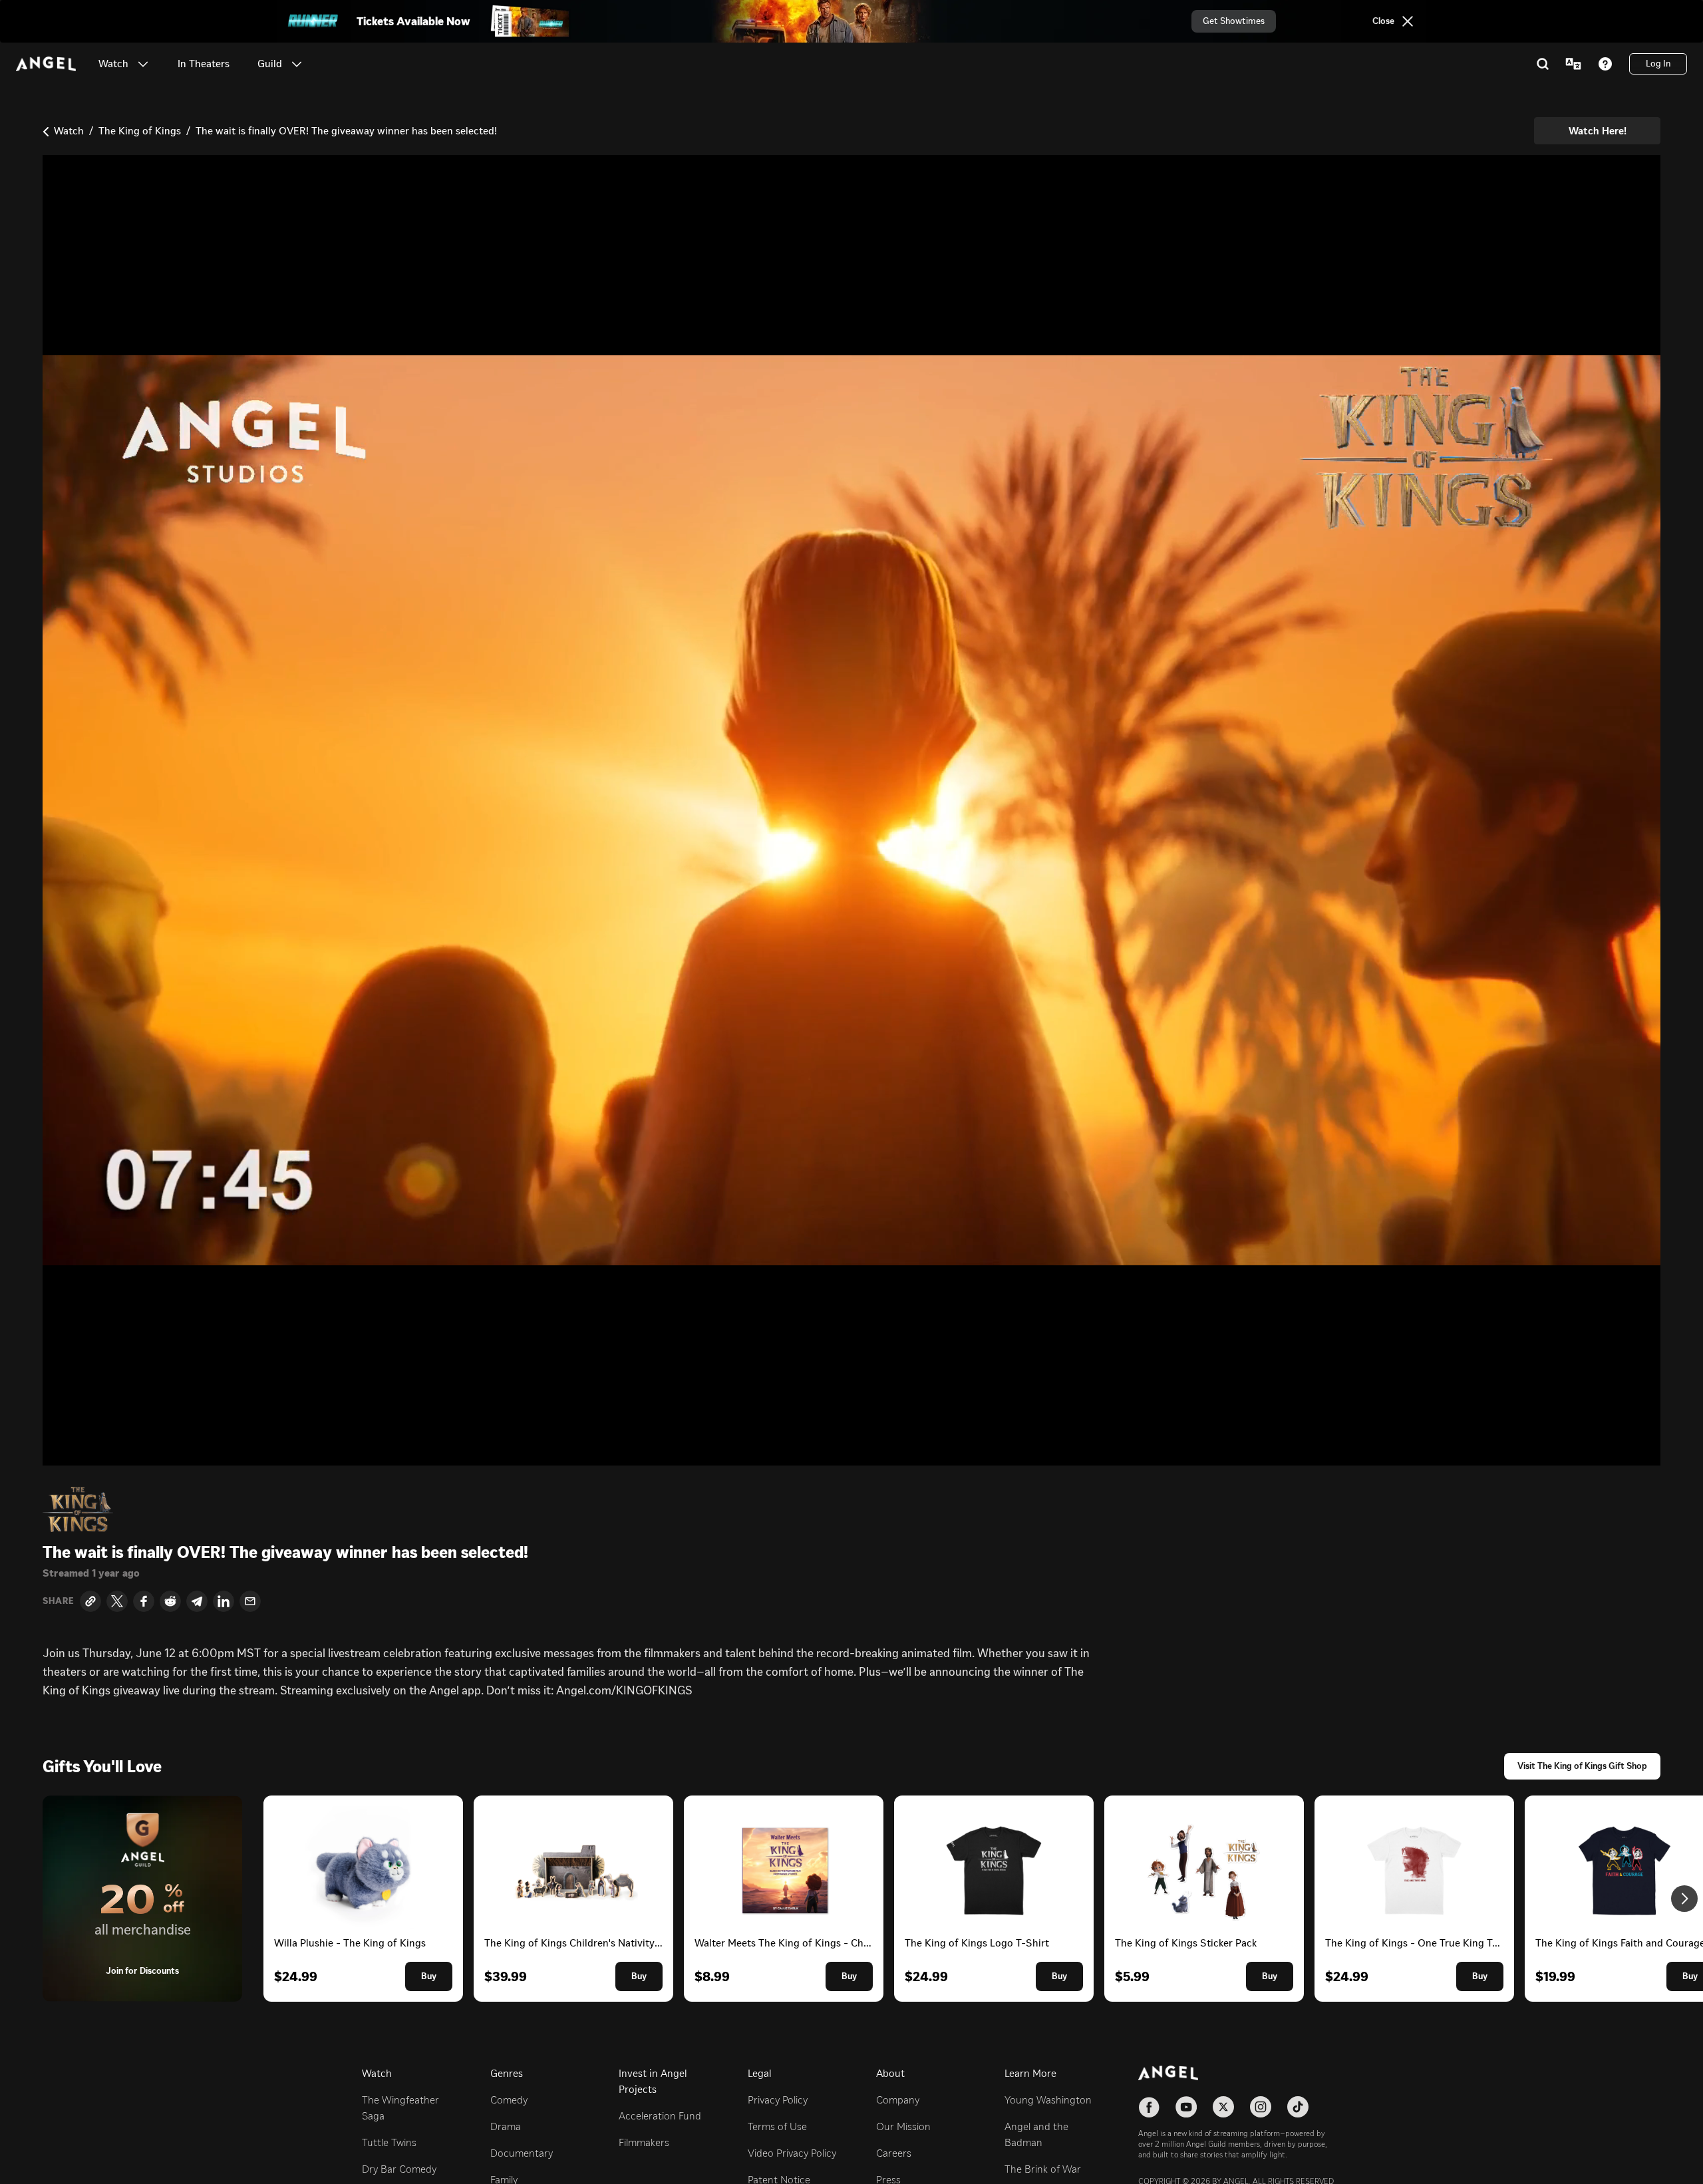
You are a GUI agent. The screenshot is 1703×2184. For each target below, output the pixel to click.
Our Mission (903, 2126)
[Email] (250, 1601)
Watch (69, 131)
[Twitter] (117, 1601)
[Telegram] (197, 1601)
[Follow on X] (1223, 2107)
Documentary (522, 2153)
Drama (506, 2126)
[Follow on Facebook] (1149, 2107)
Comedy (509, 2100)
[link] (204, 64)
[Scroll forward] (1684, 1899)
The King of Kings (140, 131)
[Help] (1605, 64)
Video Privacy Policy (792, 2153)
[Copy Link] (90, 1601)
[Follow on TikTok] (1298, 2107)
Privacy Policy (778, 2100)
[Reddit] (170, 1601)
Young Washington (1048, 2100)
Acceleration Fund (660, 2116)
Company (898, 2100)
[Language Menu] (1573, 64)
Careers (894, 2153)
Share (59, 1601)
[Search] (1543, 64)
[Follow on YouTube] (1186, 2107)
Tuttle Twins (389, 2142)
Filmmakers (644, 2142)
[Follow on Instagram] (1261, 2107)
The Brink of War (1043, 2169)
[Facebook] (144, 1601)
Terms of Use (777, 2126)
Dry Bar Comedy (399, 2169)
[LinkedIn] (224, 1601)
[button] (143, 64)
